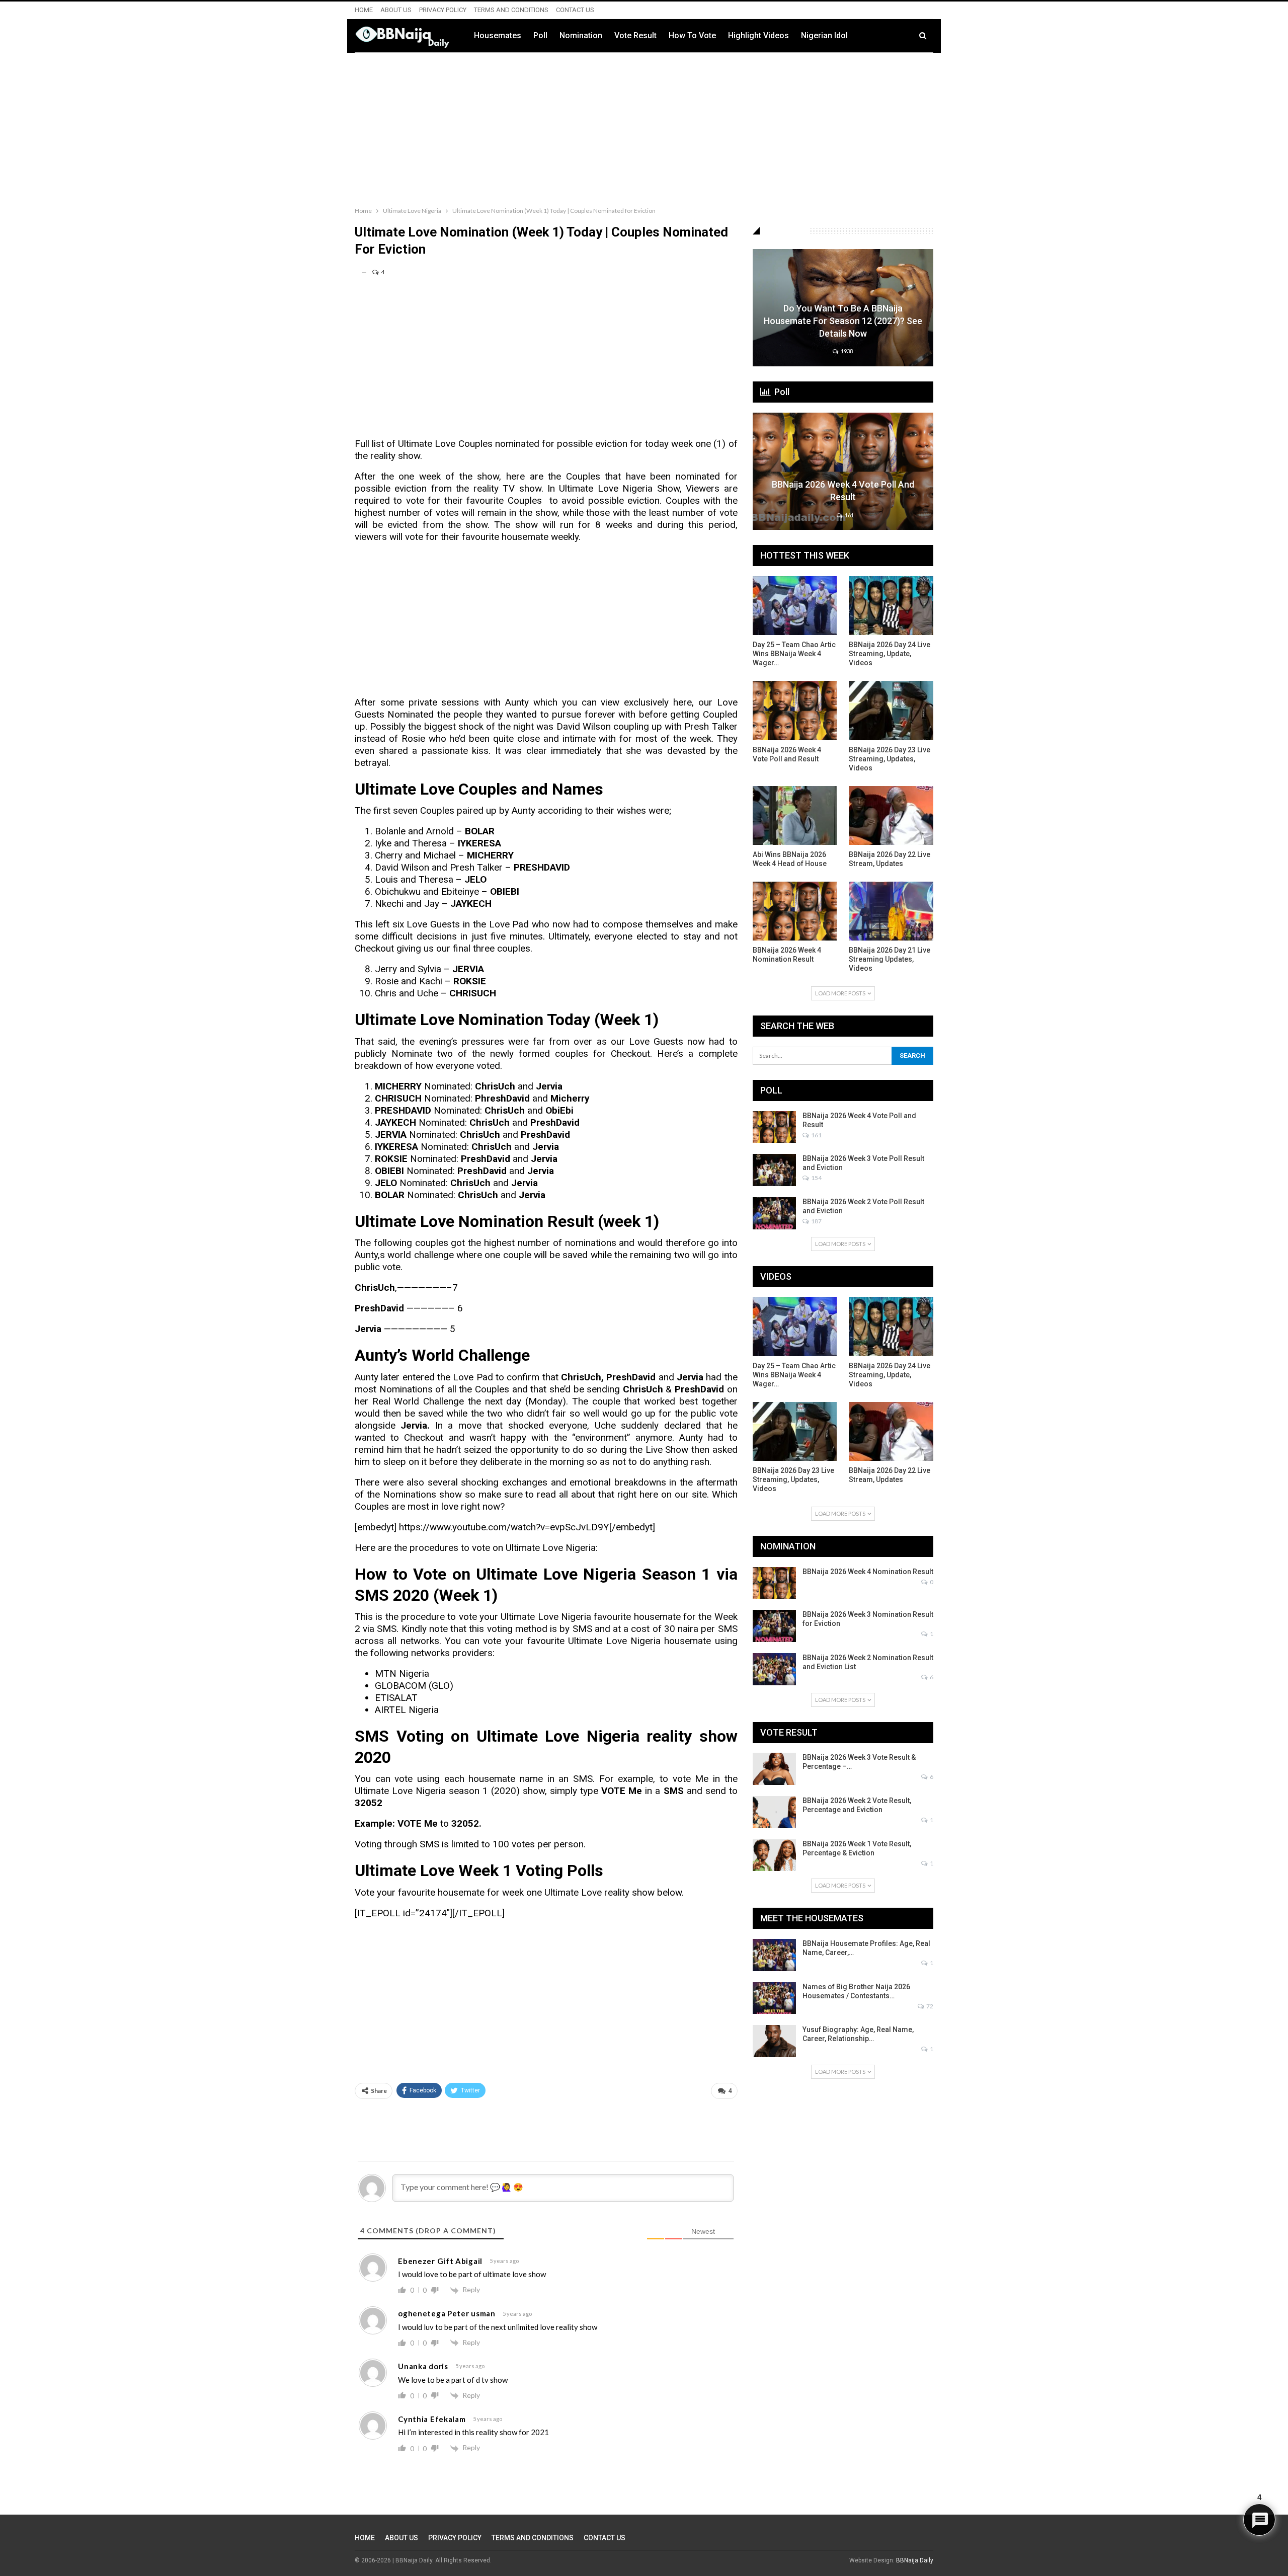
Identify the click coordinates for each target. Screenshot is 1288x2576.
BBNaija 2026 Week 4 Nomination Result (868, 1572)
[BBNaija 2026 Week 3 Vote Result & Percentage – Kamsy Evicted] (774, 1769)
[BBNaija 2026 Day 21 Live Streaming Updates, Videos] (891, 911)
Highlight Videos (758, 35)
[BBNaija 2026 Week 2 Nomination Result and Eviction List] (774, 1669)
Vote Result (635, 35)
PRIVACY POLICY (443, 10)
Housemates (498, 35)
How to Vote (692, 35)
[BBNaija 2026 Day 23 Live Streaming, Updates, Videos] (891, 710)
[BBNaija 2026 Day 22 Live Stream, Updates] (891, 815)
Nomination (581, 35)
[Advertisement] (644, 127)
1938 (846, 351)
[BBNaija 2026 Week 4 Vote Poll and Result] (843, 471)
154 (816, 1178)
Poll (540, 35)
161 (849, 515)
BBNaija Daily (915, 2560)
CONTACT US (575, 10)
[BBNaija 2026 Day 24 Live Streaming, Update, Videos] (891, 606)
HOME (364, 10)
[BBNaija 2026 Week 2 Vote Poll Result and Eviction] (774, 1213)
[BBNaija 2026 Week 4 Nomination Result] (795, 911)
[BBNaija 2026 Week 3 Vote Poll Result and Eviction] (774, 1170)
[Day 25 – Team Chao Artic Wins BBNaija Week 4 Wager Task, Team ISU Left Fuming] (795, 606)
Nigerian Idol (824, 35)
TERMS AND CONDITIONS (511, 10)
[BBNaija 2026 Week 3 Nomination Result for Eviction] (774, 1626)
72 (929, 2006)
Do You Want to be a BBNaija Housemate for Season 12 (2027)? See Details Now (843, 321)
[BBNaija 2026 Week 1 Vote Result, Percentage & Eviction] (774, 1855)
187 (816, 1221)
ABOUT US (396, 10)
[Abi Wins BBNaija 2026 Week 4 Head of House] (795, 815)
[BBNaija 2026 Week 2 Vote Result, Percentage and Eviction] (774, 1812)
